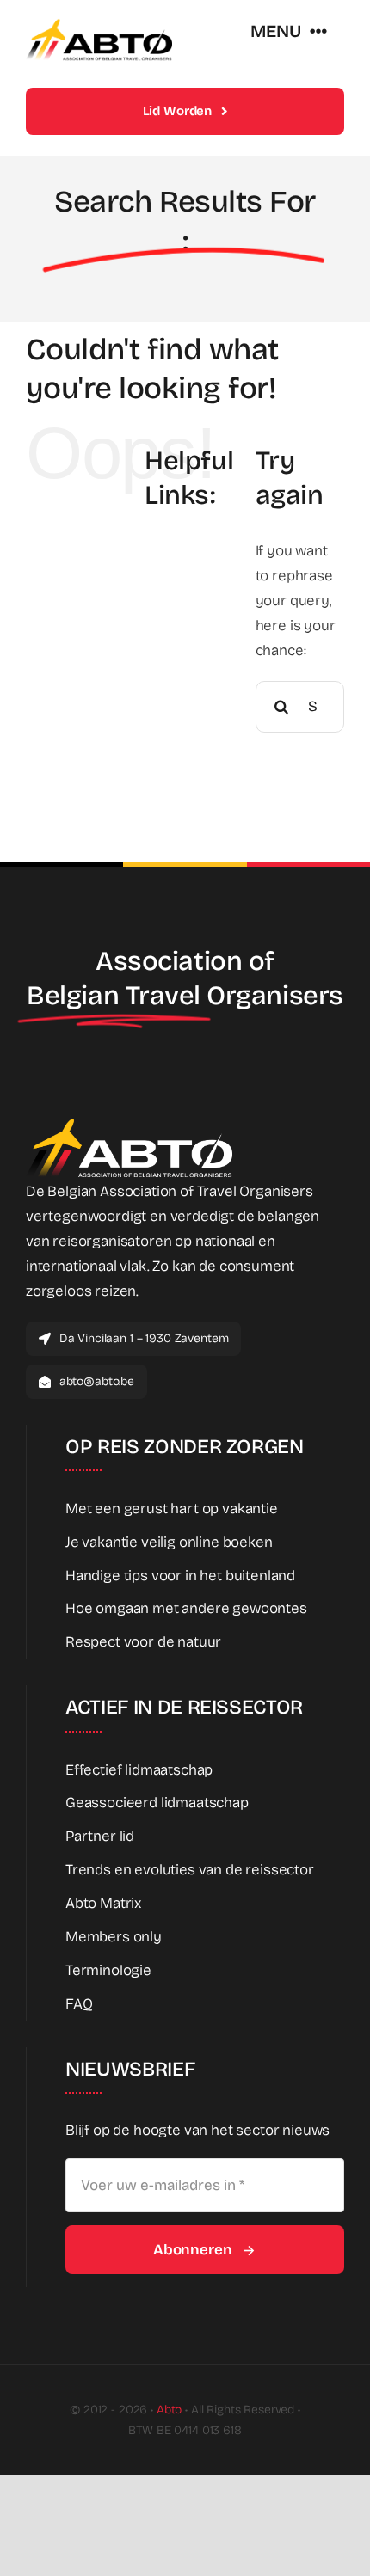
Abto (169, 2410)
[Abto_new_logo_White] (129, 1123)
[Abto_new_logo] (99, 25)
